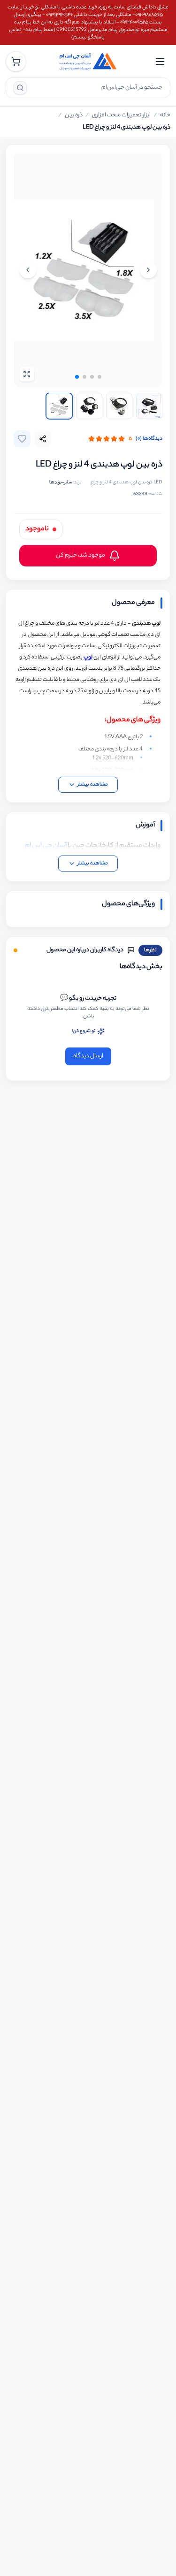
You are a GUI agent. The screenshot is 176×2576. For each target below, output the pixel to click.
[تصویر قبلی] (148, 270)
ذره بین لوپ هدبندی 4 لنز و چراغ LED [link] (126, 128)
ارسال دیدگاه (88, 1056)
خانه (165, 115)
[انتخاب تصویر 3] (89, 406)
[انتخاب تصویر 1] (149, 406)
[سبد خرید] (16, 61)
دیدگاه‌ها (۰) (149, 439)
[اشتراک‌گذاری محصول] (43, 439)
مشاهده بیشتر (93, 785)
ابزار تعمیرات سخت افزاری (121, 115)
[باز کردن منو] (160, 61)
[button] (99, 377)
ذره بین (74, 115)
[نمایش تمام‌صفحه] (27, 374)
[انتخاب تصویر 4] (59, 406)
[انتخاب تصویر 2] (119, 406)
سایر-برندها (61, 483)
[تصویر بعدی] (28, 270)
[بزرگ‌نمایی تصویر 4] (88, 270)
